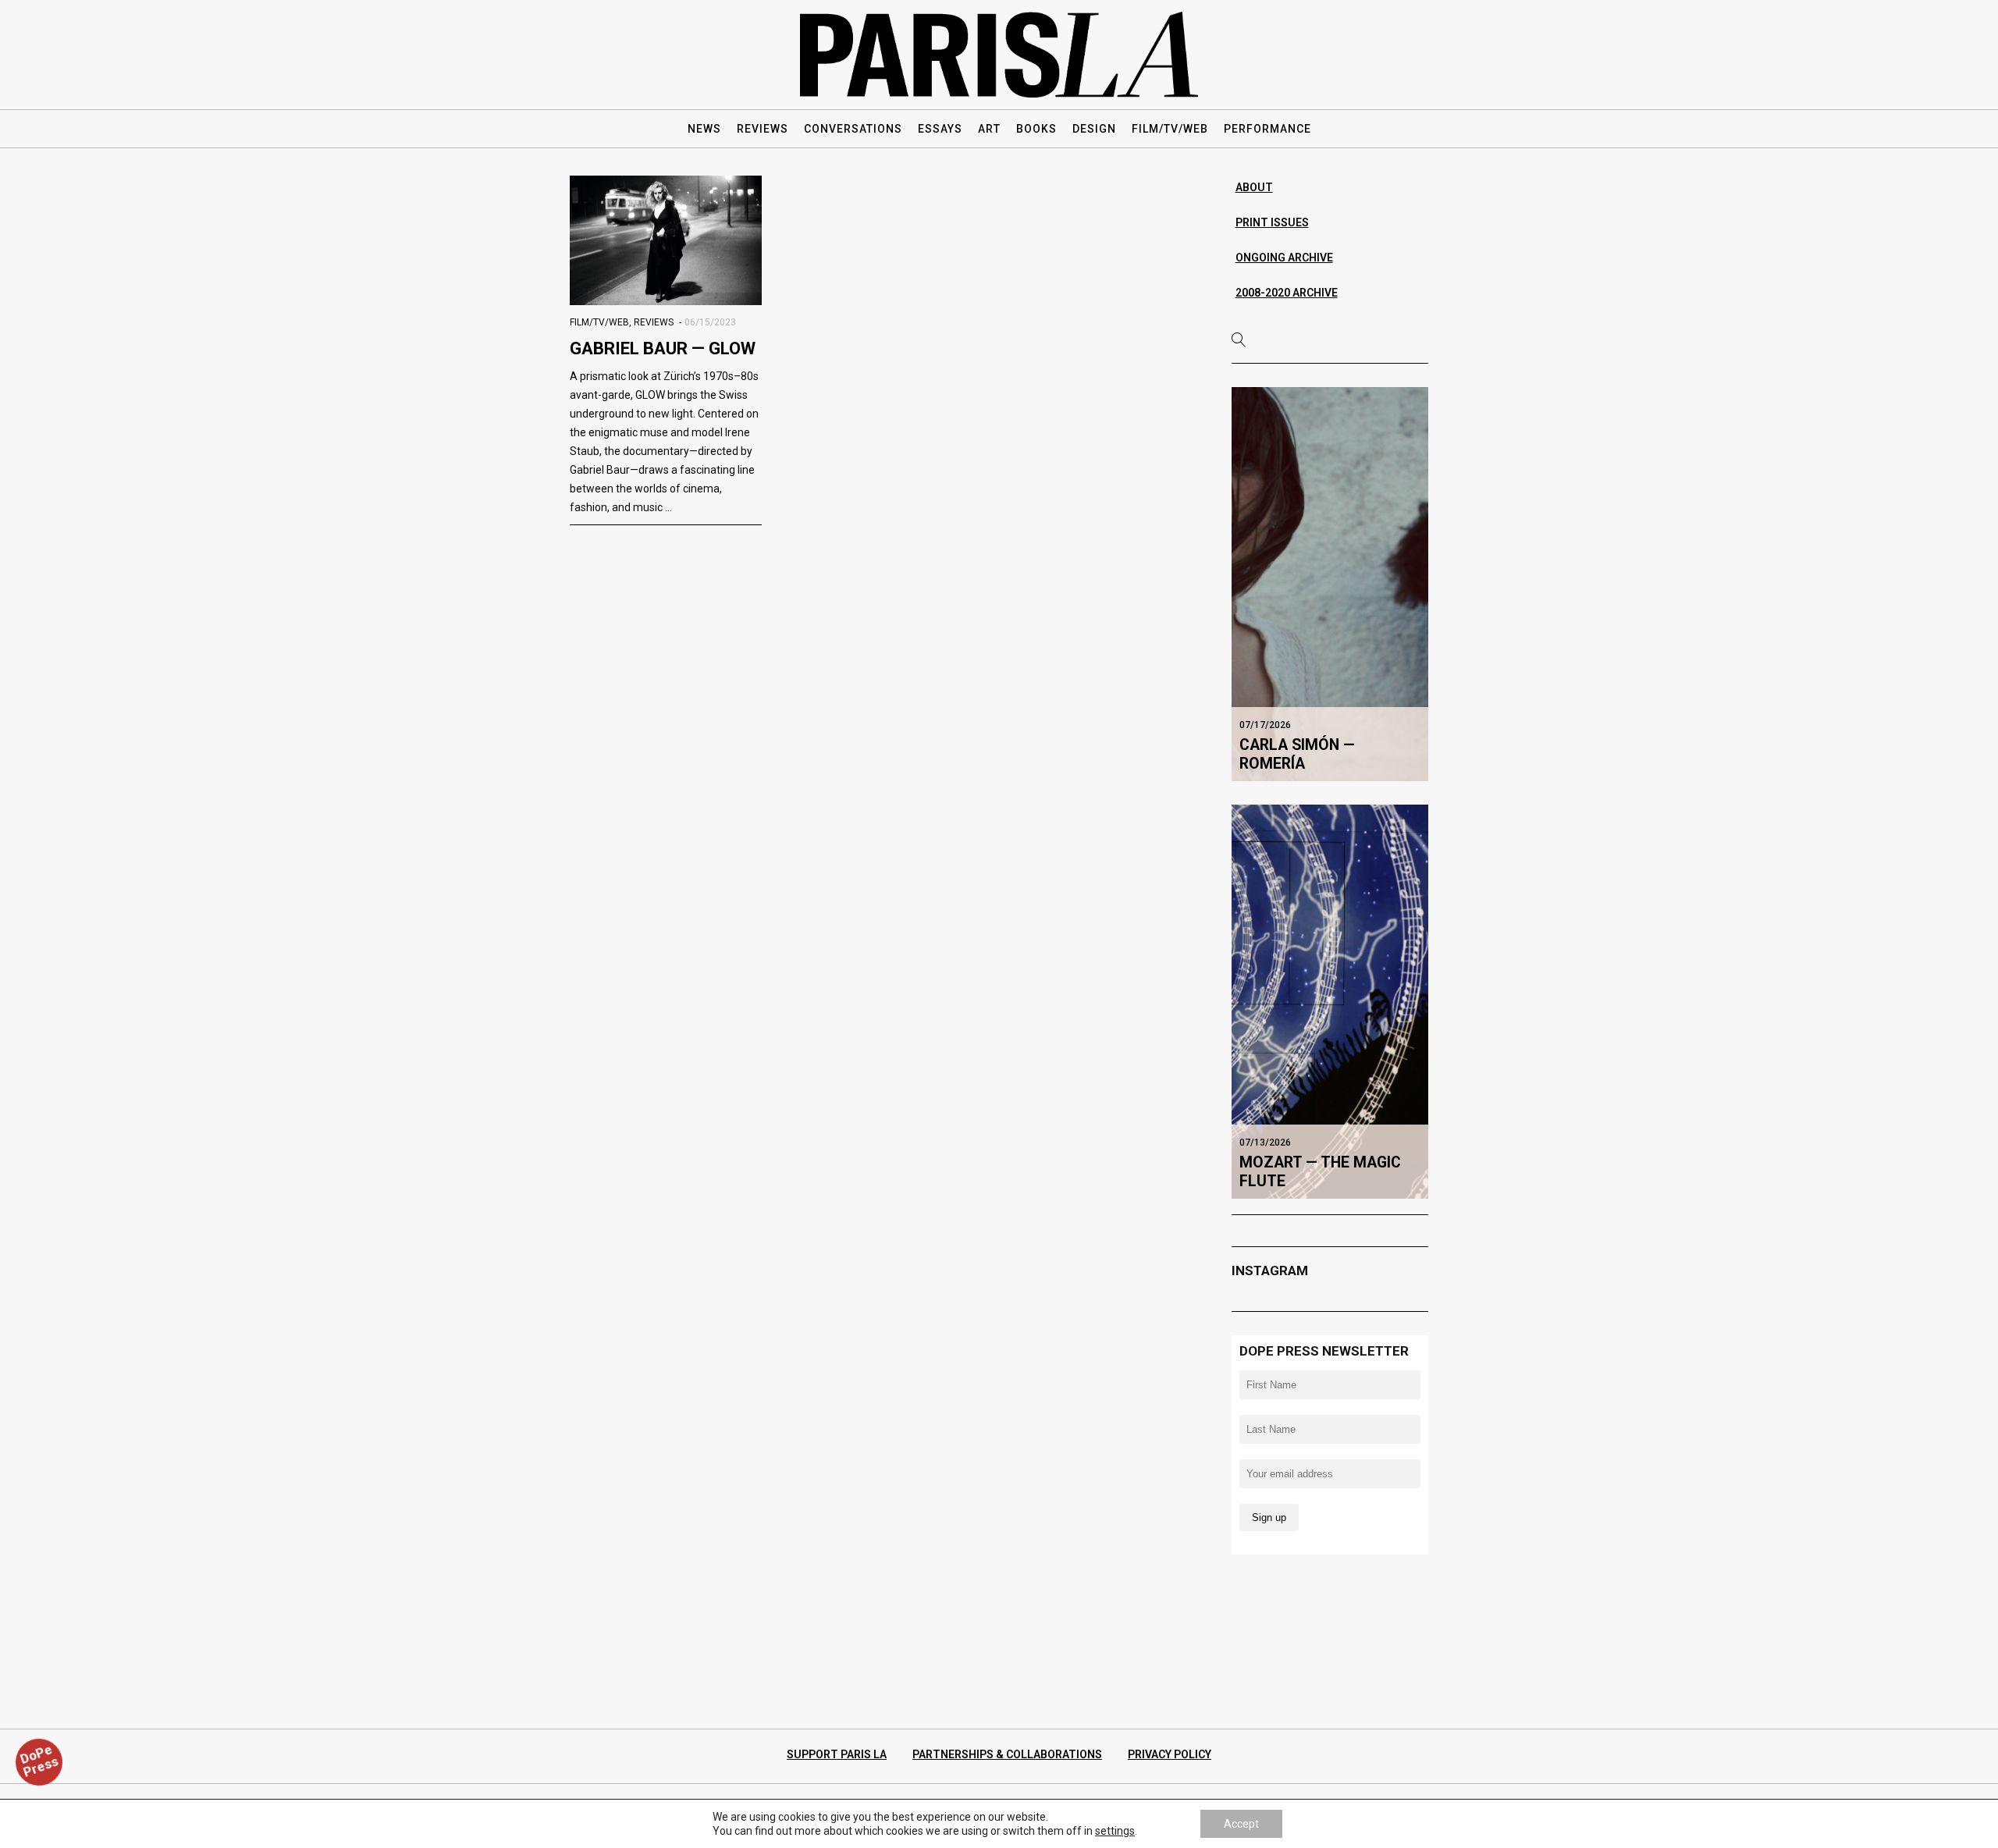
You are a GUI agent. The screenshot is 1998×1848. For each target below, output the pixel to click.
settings (1115, 1831)
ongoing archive (1284, 258)
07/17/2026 (1265, 725)
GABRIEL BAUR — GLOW (663, 348)
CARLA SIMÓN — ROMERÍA (1297, 754)
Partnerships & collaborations (1007, 1754)
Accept (1241, 1824)
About (1254, 187)
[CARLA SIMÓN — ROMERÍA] (1330, 584)
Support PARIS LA (837, 1754)
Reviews (654, 322)
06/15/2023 (710, 322)
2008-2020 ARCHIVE (1287, 293)
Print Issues (1272, 222)
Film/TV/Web (599, 322)
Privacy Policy (1170, 1754)
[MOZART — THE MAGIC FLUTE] (1330, 1001)
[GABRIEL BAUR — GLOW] (666, 240)
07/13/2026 (1265, 1143)
